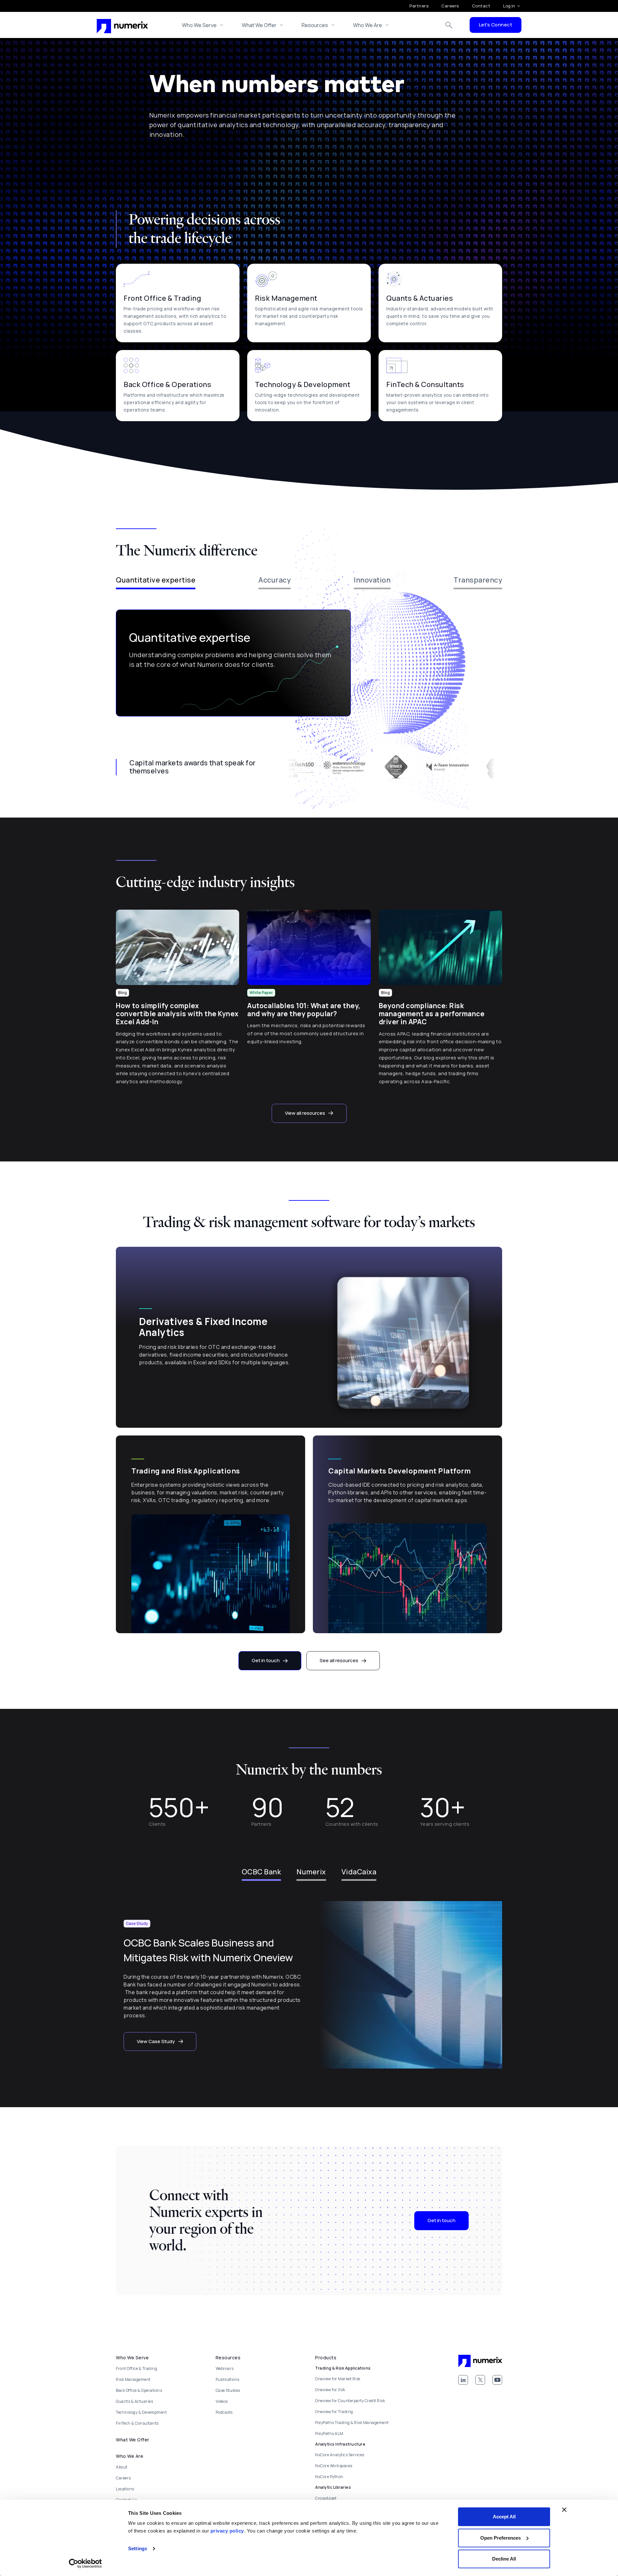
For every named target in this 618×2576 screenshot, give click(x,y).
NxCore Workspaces (334, 2466)
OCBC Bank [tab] (262, 1872)
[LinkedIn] (463, 2380)
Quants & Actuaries (134, 2401)
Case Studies (228, 2390)
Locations (125, 2489)
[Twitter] (480, 2380)
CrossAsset (326, 2498)
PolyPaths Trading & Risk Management (352, 2423)
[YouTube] (497, 2380)
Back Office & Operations (139, 2390)
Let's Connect (496, 25)
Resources (315, 25)
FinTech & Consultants (137, 2423)
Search (449, 25)
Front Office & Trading (136, 2368)
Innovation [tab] (372, 580)
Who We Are (368, 25)
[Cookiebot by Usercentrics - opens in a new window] (85, 2563)
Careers (450, 6)
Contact (481, 6)
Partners (419, 6)
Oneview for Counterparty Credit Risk (350, 2401)
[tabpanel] (309, 663)
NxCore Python (329, 2477)
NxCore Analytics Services (340, 2455)
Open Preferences (501, 2538)
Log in (509, 6)
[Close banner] (564, 2510)
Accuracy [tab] (275, 580)
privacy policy (227, 2531)
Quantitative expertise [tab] (156, 580)
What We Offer (259, 25)
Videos (222, 2401)
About (122, 2467)
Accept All (504, 2517)
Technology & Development (141, 2412)
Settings (138, 2548)
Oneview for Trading (334, 2412)
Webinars (225, 2368)
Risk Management (133, 2379)
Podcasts (224, 2412)
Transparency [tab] (478, 580)
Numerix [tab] (311, 1872)
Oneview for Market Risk (338, 2379)
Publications (228, 2379)
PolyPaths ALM (329, 2434)
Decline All (504, 2559)
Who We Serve (199, 25)
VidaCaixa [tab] (359, 1872)
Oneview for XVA (330, 2390)
